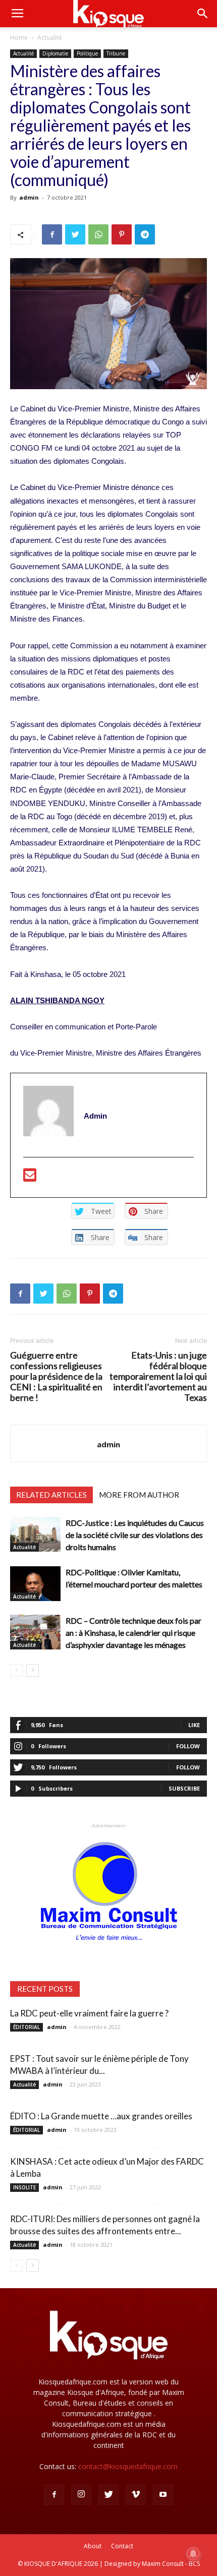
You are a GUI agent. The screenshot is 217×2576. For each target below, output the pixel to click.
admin (29, 197)
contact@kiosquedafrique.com (128, 2466)
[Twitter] (108, 2495)
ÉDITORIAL (26, 2027)
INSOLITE (24, 2187)
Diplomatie (55, 53)
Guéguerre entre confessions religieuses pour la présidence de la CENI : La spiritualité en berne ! (56, 1376)
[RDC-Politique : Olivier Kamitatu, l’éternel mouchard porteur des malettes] (35, 1584)
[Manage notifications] (193, 2554)
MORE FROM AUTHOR (139, 1495)
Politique (87, 53)
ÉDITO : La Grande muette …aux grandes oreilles (101, 2116)
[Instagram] (81, 2495)
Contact (122, 2546)
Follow (188, 1746)
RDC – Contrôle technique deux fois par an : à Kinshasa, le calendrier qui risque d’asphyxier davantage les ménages (133, 1633)
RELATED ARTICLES (51, 1495)
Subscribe (184, 1788)
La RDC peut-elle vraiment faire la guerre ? (89, 2013)
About (93, 2546)
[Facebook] (54, 2495)
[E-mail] (30, 1178)
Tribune (116, 53)
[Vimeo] (136, 2495)
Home (19, 38)
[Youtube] (163, 2495)
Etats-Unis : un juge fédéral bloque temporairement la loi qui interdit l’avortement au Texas (158, 1376)
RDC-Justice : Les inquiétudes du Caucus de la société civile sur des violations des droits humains (135, 1535)
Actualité (50, 38)
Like (194, 1725)
